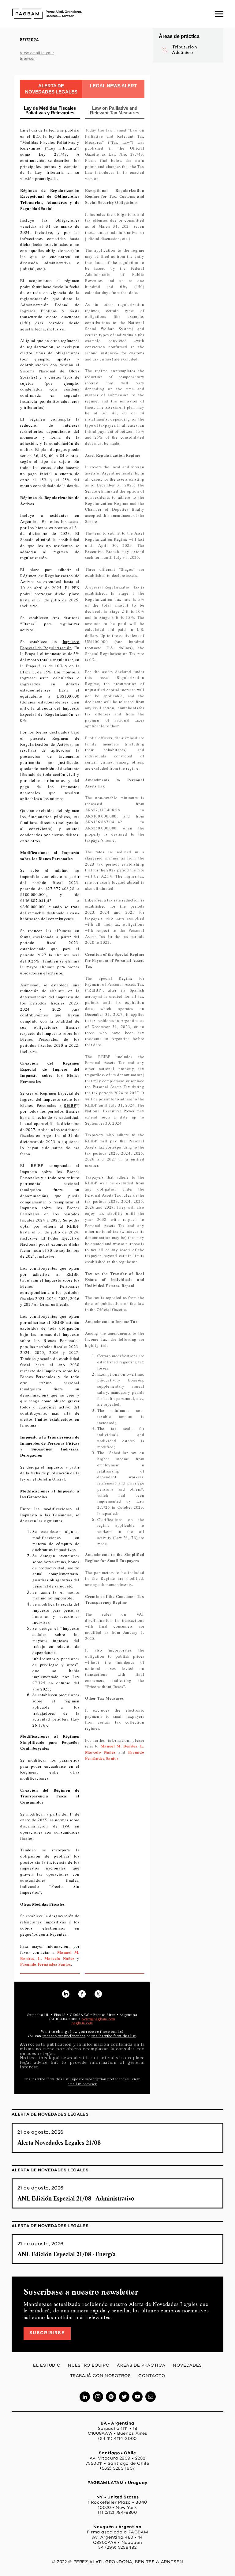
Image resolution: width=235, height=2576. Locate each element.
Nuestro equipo (89, 2365)
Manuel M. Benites (119, 1746)
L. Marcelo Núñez (56, 1958)
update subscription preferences (100, 2079)
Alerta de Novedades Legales (50, 2114)
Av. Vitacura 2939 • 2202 (117, 2458)
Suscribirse (47, 2333)
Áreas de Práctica (141, 2365)
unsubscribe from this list (47, 2079)
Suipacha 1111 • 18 (118, 2429)
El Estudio (47, 2365)
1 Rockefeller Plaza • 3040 (117, 2502)
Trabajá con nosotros (101, 2376)
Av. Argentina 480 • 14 (117, 2537)
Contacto (152, 2376)
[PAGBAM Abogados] (47, 14)
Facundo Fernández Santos (45, 1964)
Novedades (187, 2365)
